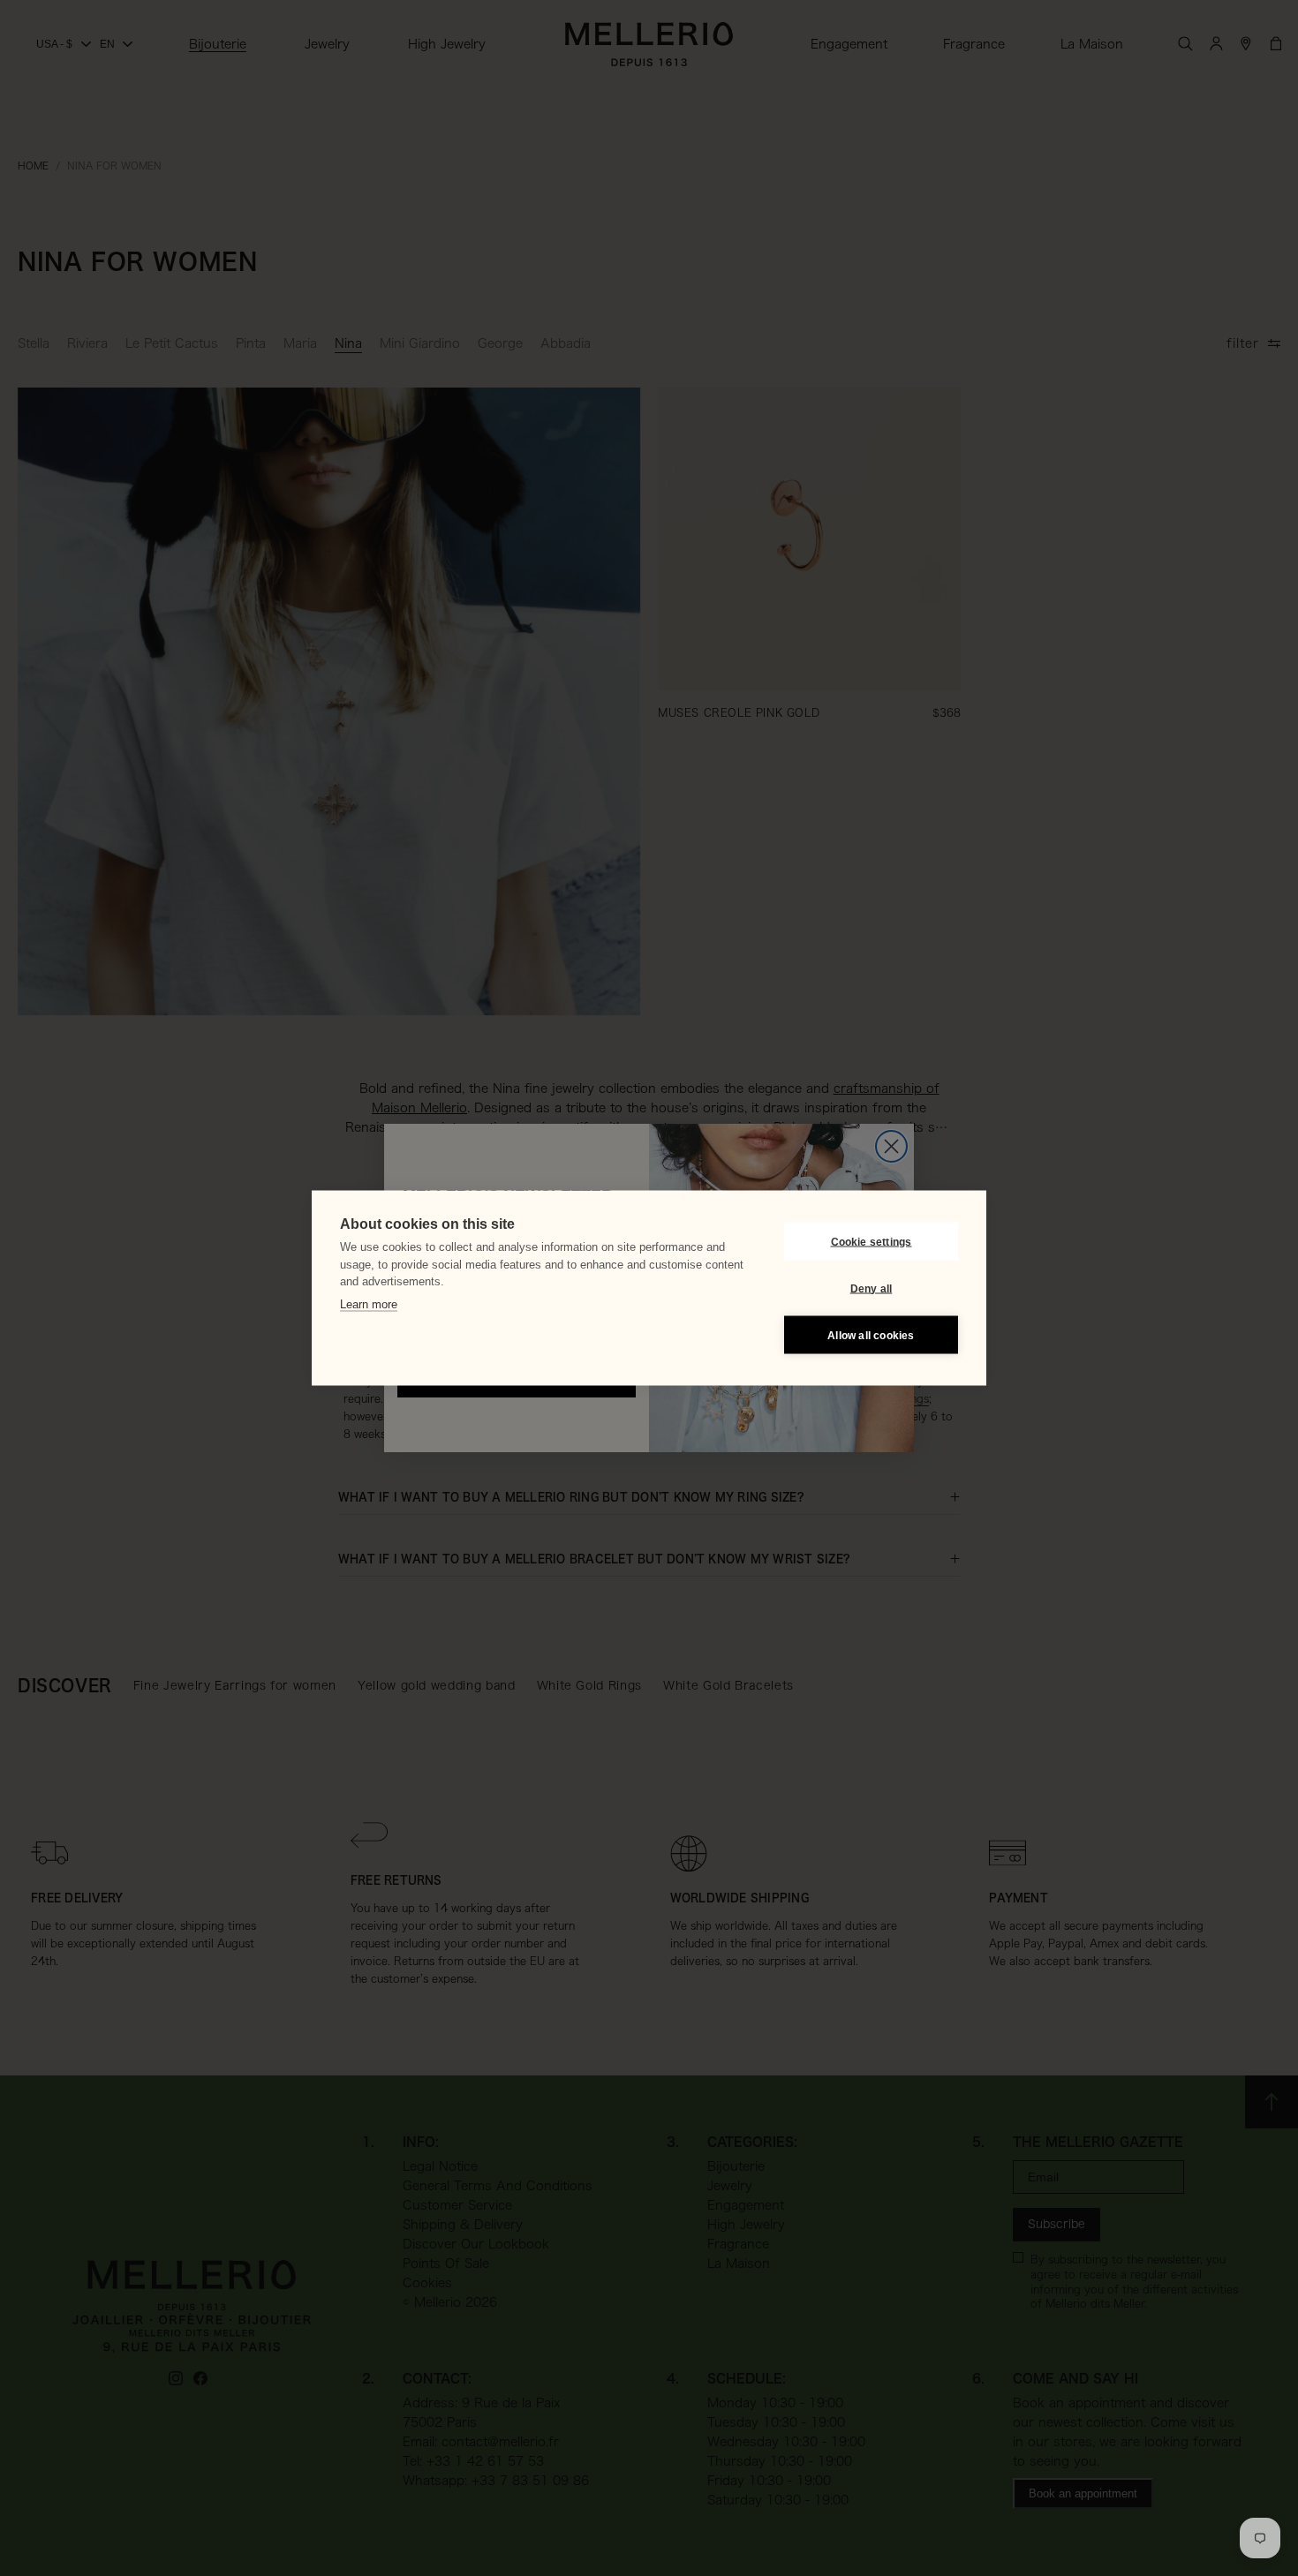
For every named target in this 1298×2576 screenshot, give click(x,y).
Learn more (369, 1303)
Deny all (872, 1288)
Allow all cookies (871, 1335)
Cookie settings (872, 1241)
